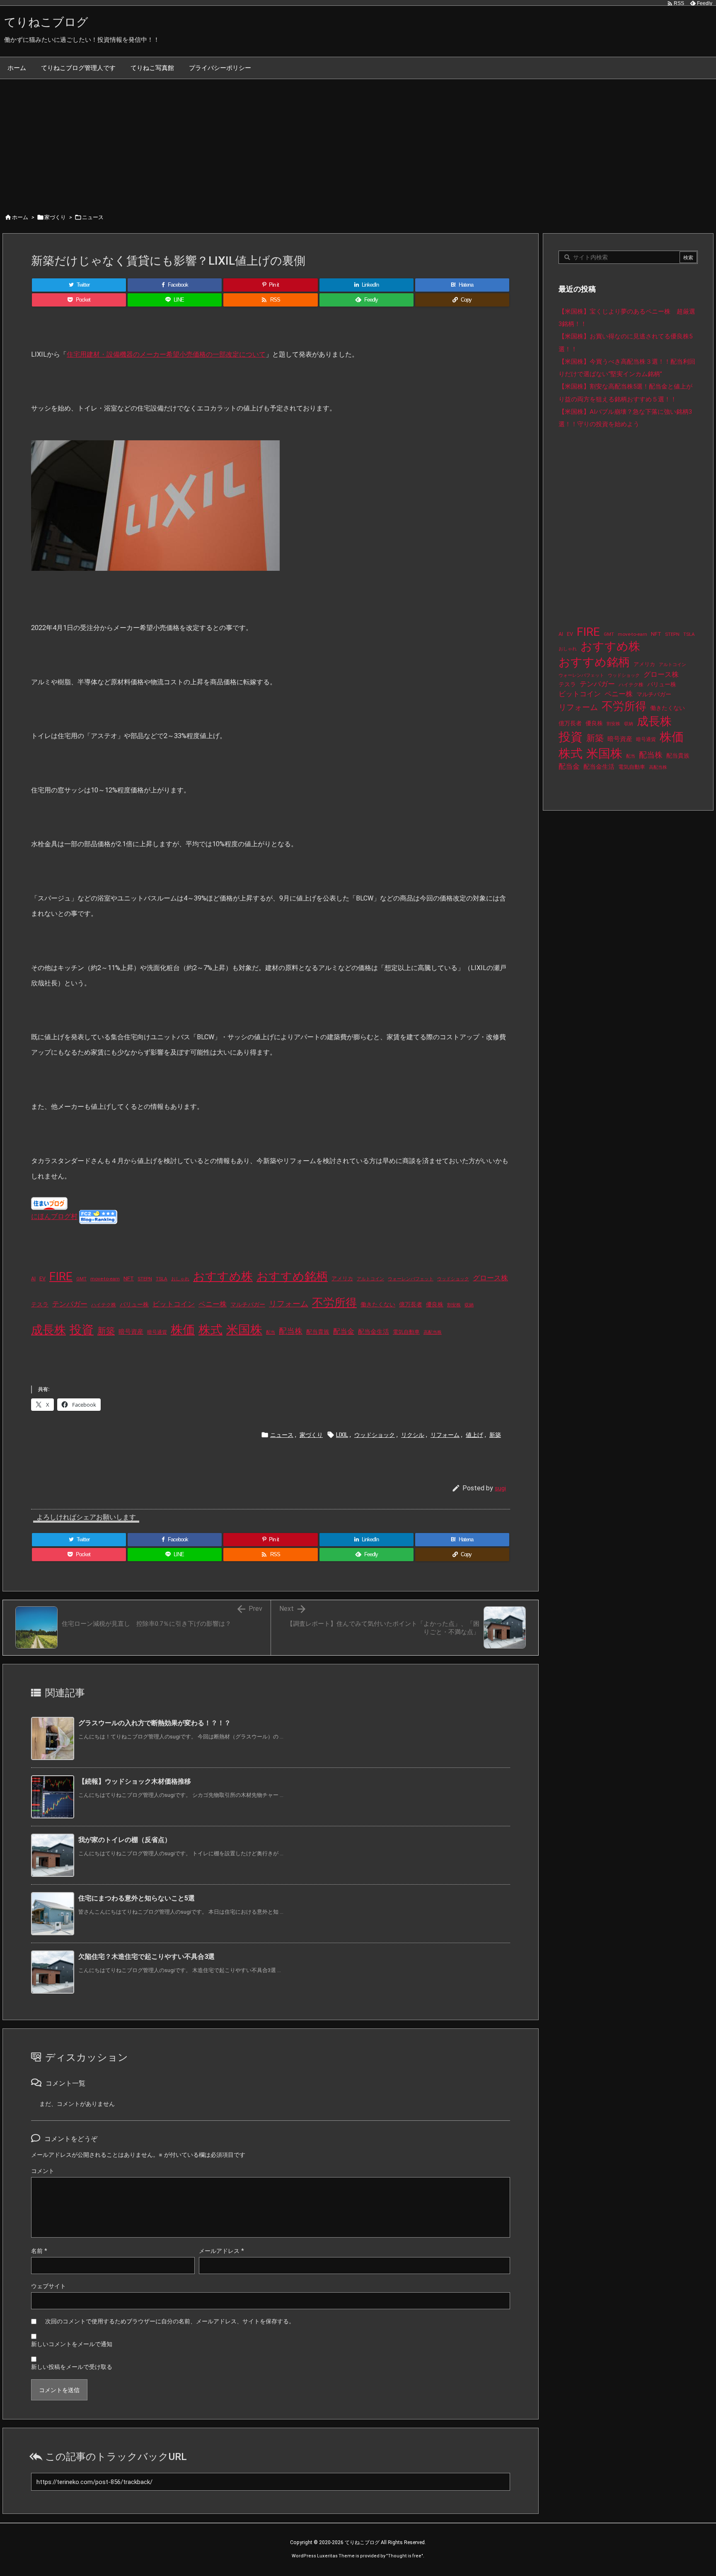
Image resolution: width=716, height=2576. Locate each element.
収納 (469, 1305)
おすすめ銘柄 (292, 1276)
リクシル (413, 1435)
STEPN (145, 1279)
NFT (129, 1278)
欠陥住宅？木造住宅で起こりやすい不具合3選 (146, 1957)
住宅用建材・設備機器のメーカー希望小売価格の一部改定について (166, 354)
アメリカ (342, 1278)
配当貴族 (318, 1332)
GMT (81, 1279)
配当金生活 (374, 1332)
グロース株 (490, 1278)
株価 (183, 1330)
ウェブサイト (48, 2286)
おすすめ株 (223, 1276)
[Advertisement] (358, 141)
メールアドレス (221, 2251)
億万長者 (411, 1305)
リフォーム (289, 1304)
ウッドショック (453, 1279)
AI (33, 1279)
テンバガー (70, 1304)
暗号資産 (131, 1332)
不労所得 (334, 1303)
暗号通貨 (157, 1332)
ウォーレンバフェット (411, 1279)
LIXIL (342, 1435)
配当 (271, 1332)
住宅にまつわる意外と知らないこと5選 (137, 1898)
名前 (39, 2251)
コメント (43, 2171)
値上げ (474, 1435)
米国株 (244, 1330)
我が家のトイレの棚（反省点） (125, 1840)
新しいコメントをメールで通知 (72, 2344)
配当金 (344, 1331)
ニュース (93, 217)
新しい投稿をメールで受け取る (72, 2367)
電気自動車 (406, 1332)
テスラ (40, 1304)
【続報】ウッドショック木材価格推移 (135, 1781)
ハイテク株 (104, 1305)
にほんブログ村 (54, 1217)
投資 (82, 1330)
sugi (500, 1488)
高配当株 (433, 1332)
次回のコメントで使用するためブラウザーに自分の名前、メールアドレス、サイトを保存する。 (170, 2321)
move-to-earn (105, 1279)
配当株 (291, 1331)
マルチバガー (248, 1304)
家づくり (55, 217)
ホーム (20, 217)
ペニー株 (213, 1304)
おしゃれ (180, 1279)
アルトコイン (370, 1279)
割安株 (454, 1305)
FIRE (61, 1276)
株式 (210, 1330)
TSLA (162, 1279)
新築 (106, 1331)
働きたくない (378, 1304)
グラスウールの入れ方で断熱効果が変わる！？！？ (155, 1723)
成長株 (48, 1330)
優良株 (435, 1305)
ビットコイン (174, 1304)
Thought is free (405, 2556)
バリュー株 (134, 1304)
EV (42, 1279)
